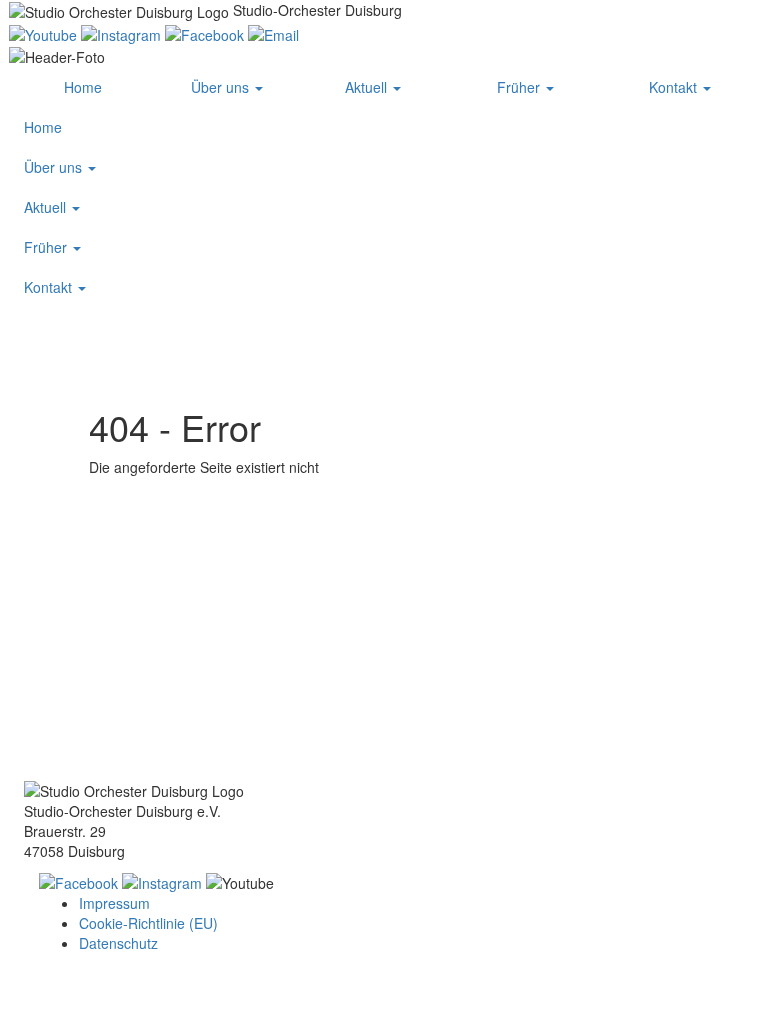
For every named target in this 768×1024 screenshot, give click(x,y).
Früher (520, 87)
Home (83, 87)
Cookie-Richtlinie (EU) (148, 923)
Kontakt (675, 87)
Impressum (114, 903)
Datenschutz (118, 943)
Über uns (222, 87)
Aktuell (368, 87)
